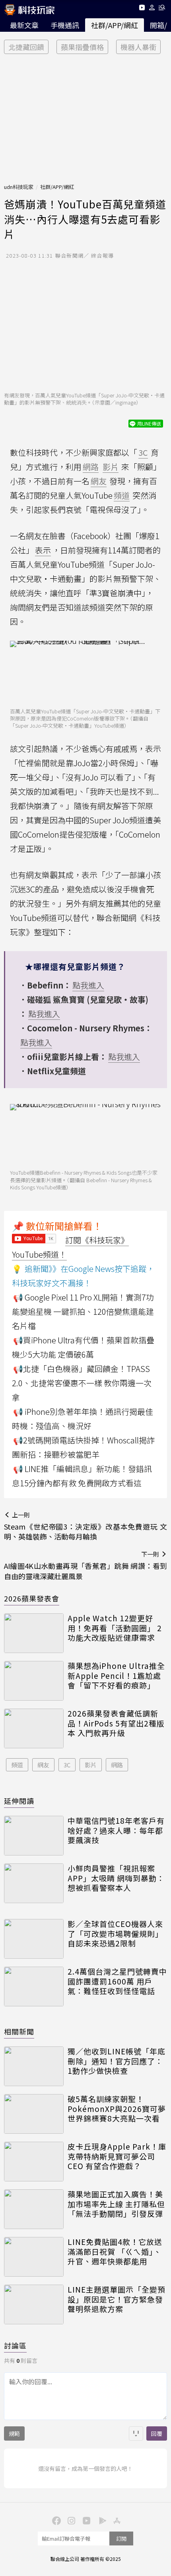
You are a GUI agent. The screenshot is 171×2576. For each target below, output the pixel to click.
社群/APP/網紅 (115, 25)
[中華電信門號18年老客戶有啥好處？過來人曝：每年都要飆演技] (34, 1836)
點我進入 (88, 985)
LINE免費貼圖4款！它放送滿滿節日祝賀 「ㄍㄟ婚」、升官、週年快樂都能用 (115, 2252)
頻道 (17, 1765)
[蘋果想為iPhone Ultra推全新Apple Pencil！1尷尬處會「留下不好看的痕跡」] (34, 1681)
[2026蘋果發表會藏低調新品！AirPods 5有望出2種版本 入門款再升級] (34, 1728)
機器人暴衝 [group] (138, 47)
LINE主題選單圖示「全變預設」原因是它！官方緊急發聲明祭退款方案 (117, 2299)
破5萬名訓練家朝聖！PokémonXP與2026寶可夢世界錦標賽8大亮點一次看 (117, 2109)
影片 (91, 1765)
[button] (152, 9)
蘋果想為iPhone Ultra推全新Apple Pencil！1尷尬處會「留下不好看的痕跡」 (116, 1676)
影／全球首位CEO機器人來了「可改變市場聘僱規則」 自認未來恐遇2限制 (115, 1934)
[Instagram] (70, 2520)
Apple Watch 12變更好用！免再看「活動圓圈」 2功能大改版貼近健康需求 (115, 1628)
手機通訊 (65, 25)
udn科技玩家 (19, 187)
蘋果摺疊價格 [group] (82, 47)
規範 (14, 2433)
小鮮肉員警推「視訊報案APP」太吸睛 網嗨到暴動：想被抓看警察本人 (116, 1878)
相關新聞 (19, 2031)
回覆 (157, 2433)
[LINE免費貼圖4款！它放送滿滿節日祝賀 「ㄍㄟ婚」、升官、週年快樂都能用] (34, 2257)
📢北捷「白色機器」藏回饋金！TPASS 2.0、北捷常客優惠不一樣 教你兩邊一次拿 (82, 1383)
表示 (43, 550)
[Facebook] (55, 2520)
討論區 (15, 2345)
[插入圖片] (136, 2433)
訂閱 (121, 2538)
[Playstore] (101, 2520)
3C (67, 1765)
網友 (43, 1765)
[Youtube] (142, 9)
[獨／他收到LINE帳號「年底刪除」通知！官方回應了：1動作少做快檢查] (34, 2066)
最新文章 (24, 25)
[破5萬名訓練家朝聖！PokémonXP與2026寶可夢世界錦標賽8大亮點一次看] (34, 2114)
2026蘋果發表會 (32, 1598)
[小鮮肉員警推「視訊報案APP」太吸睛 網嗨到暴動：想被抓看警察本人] (34, 1883)
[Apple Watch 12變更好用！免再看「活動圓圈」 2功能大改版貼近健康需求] (34, 1633)
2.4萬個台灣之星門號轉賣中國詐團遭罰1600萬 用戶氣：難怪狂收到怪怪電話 (117, 1981)
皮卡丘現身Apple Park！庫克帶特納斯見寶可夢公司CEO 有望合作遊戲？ (117, 2156)
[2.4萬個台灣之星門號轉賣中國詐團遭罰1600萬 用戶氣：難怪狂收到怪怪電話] (34, 1986)
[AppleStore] (116, 2520)
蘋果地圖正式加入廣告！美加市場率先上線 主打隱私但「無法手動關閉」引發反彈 (116, 2204)
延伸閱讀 (19, 1801)
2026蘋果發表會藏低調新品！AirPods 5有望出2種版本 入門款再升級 (116, 1723)
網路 (117, 1765)
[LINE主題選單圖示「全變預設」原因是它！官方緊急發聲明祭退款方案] (34, 2304)
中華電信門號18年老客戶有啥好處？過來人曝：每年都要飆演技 (116, 1830)
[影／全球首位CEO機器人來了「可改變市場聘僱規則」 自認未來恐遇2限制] (34, 1939)
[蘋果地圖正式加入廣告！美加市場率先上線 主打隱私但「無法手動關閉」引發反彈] (34, 2209)
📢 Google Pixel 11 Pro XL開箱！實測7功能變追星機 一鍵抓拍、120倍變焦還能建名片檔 (83, 1311)
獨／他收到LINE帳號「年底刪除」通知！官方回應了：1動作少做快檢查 (117, 2061)
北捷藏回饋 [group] (26, 47)
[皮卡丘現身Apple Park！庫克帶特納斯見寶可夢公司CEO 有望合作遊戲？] (34, 2162)
